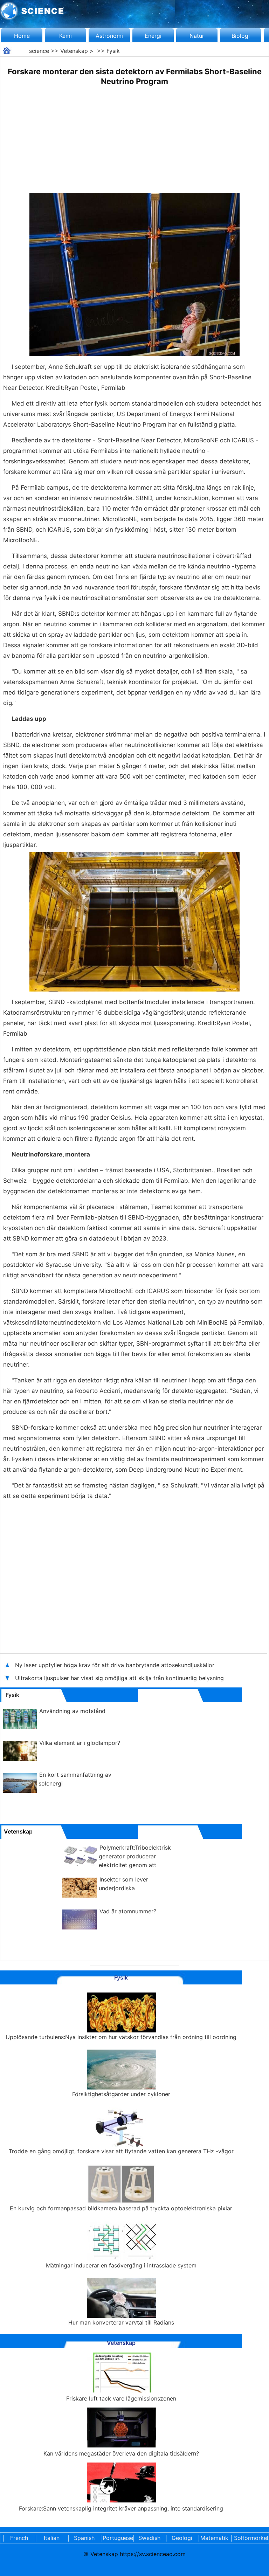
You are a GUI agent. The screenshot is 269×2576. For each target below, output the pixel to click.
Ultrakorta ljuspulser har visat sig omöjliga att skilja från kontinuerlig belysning (119, 1678)
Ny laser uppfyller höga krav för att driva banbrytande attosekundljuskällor (115, 1665)
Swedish (149, 2538)
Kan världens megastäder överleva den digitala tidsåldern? (121, 2453)
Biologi (241, 36)
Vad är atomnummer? (128, 1911)
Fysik (113, 51)
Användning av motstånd (72, 1711)
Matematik (214, 2538)
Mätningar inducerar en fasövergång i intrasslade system (121, 2265)
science (39, 51)
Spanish (84, 2538)
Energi (153, 36)
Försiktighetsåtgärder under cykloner (121, 2094)
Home (22, 36)
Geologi (182, 2538)
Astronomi (109, 36)
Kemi (65, 36)
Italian (52, 2538)
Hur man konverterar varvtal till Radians (121, 2322)
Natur (197, 36)
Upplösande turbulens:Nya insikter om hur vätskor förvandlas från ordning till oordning (121, 2037)
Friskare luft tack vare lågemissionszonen (121, 2398)
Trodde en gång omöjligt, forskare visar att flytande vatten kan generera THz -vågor (121, 2151)
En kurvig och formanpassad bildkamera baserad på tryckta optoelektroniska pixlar (121, 2208)
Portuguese (117, 2538)
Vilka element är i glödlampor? (80, 1743)
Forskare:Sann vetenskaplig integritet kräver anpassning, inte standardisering (121, 2508)
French (19, 2538)
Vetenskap (74, 51)
